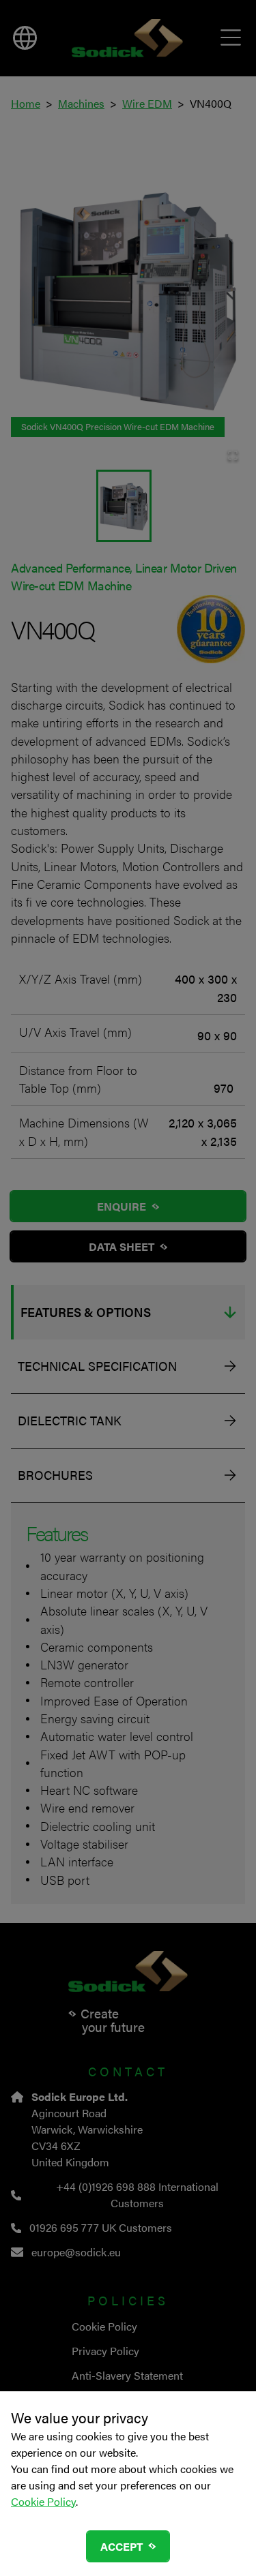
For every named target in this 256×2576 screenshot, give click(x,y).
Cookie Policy (43, 2501)
